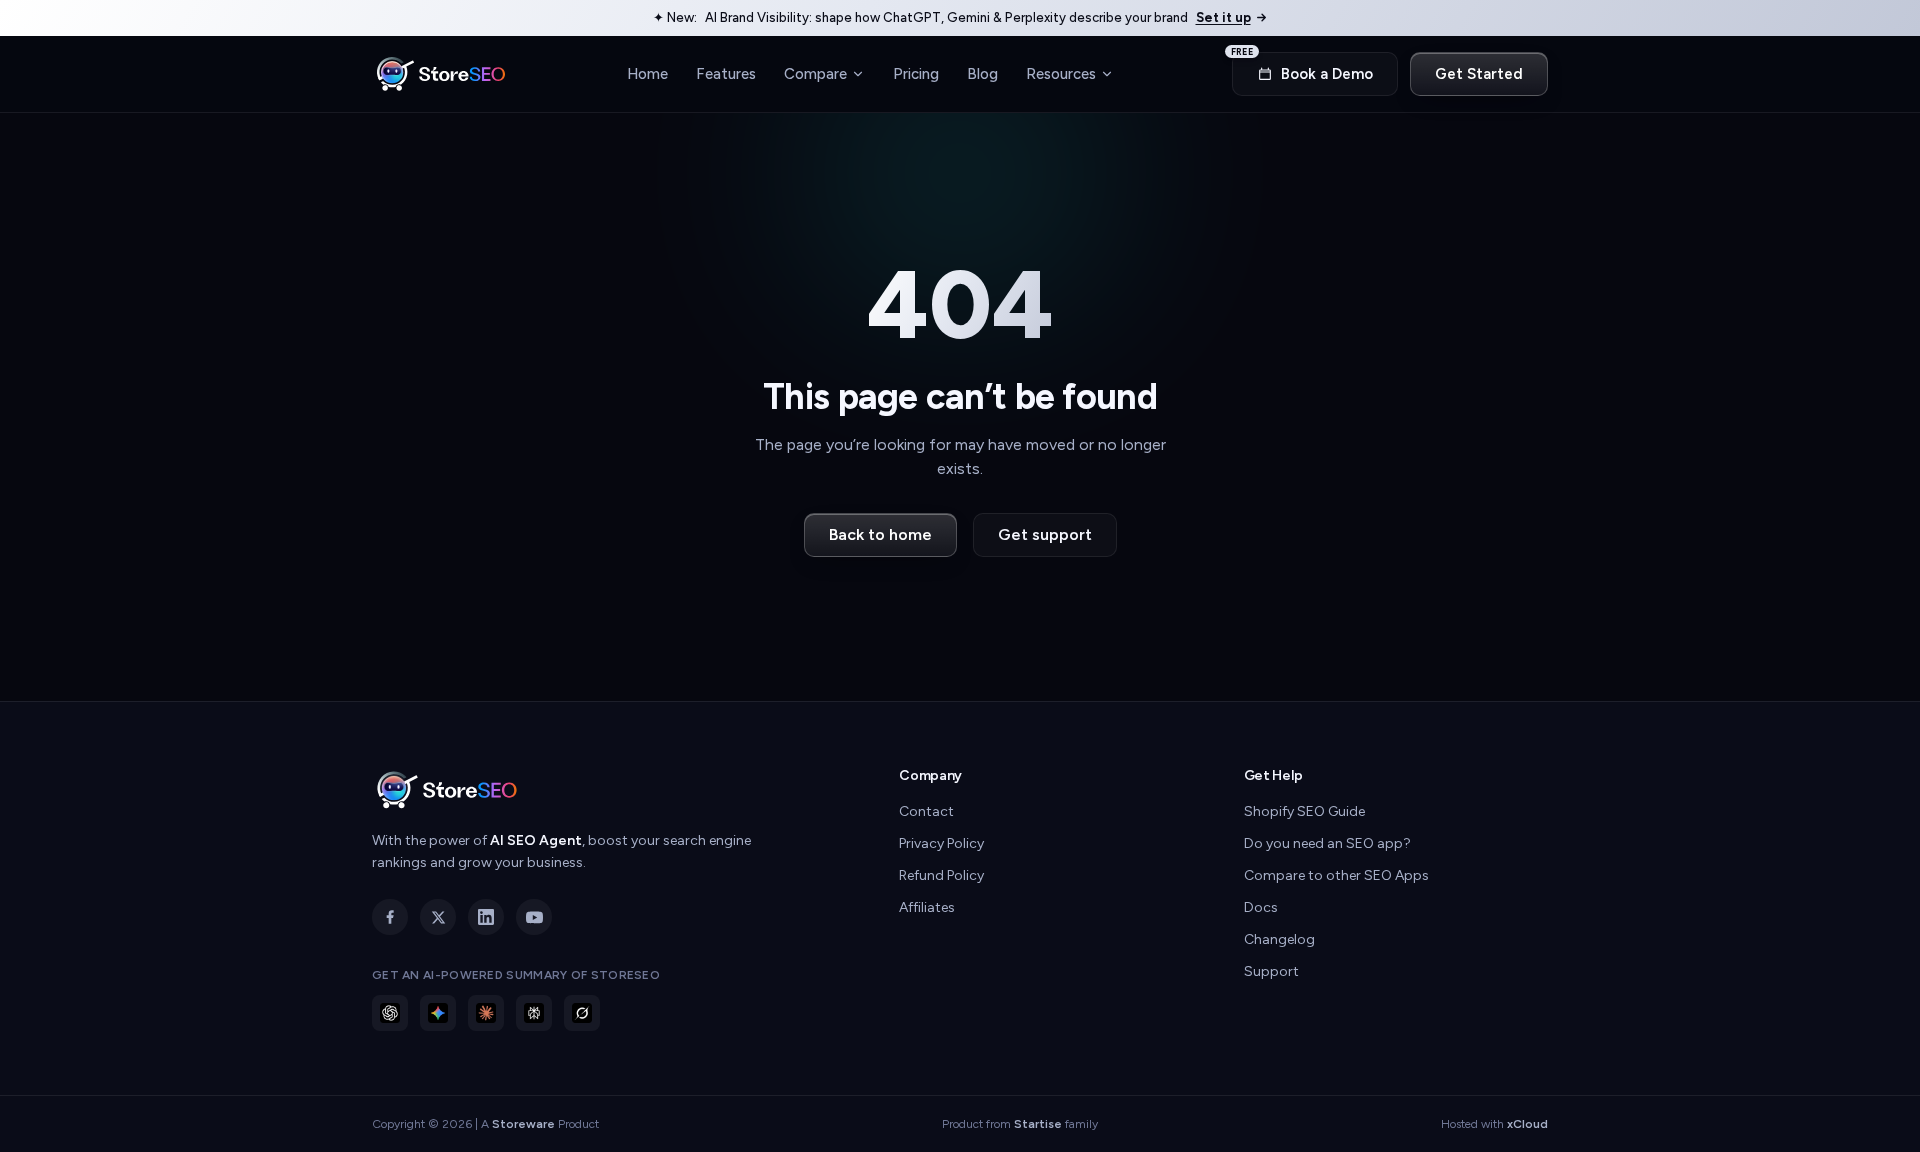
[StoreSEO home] (441, 74)
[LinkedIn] (486, 917)
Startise (1038, 1124)
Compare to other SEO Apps (1336, 875)
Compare (815, 73)
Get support (1045, 534)
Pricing (916, 73)
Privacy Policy (941, 843)
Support (1271, 971)
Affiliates (927, 907)
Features (726, 73)
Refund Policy (941, 875)
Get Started (1479, 74)
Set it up (1223, 17)
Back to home (880, 534)
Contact (926, 811)
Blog (982, 73)
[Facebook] (390, 917)
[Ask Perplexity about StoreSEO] (534, 1013)
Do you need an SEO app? (1327, 843)
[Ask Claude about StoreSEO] (486, 1013)
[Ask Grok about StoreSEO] (582, 1013)
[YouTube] (534, 917)
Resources (1061, 73)
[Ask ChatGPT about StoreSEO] (390, 1013)
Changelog (1279, 939)
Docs (1261, 907)
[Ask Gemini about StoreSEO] (438, 1013)
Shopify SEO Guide (1304, 811)
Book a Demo (1302, 67)
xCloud (1527, 1124)
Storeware (523, 1124)
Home (647, 73)
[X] (438, 917)
